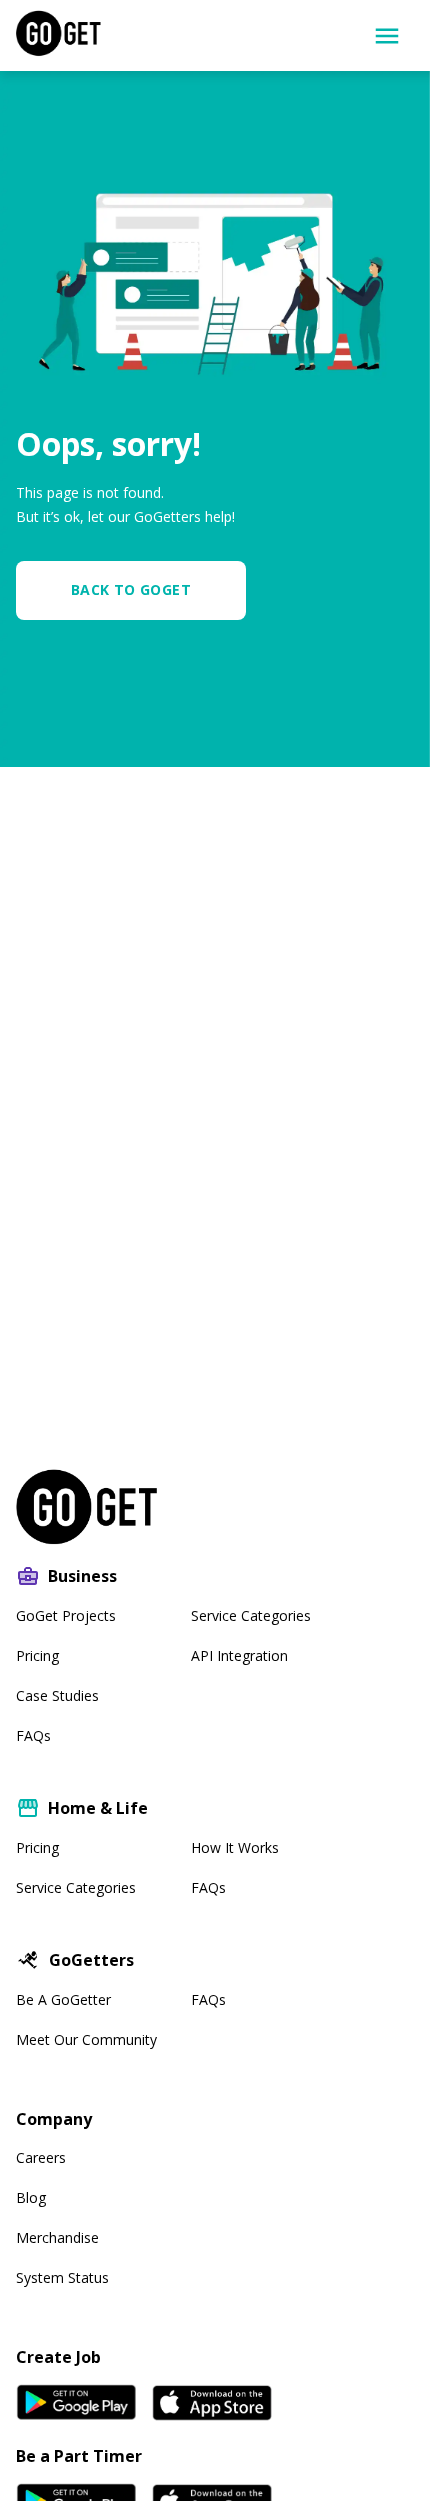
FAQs (33, 1735)
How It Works (235, 1847)
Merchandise (57, 2237)
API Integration (239, 1655)
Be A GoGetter (63, 1999)
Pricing (37, 1655)
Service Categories (251, 1615)
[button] (139, 590)
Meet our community (86, 2039)
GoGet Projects (66, 1615)
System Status (62, 2277)
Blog (31, 2197)
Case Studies (57, 1695)
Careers (41, 2157)
